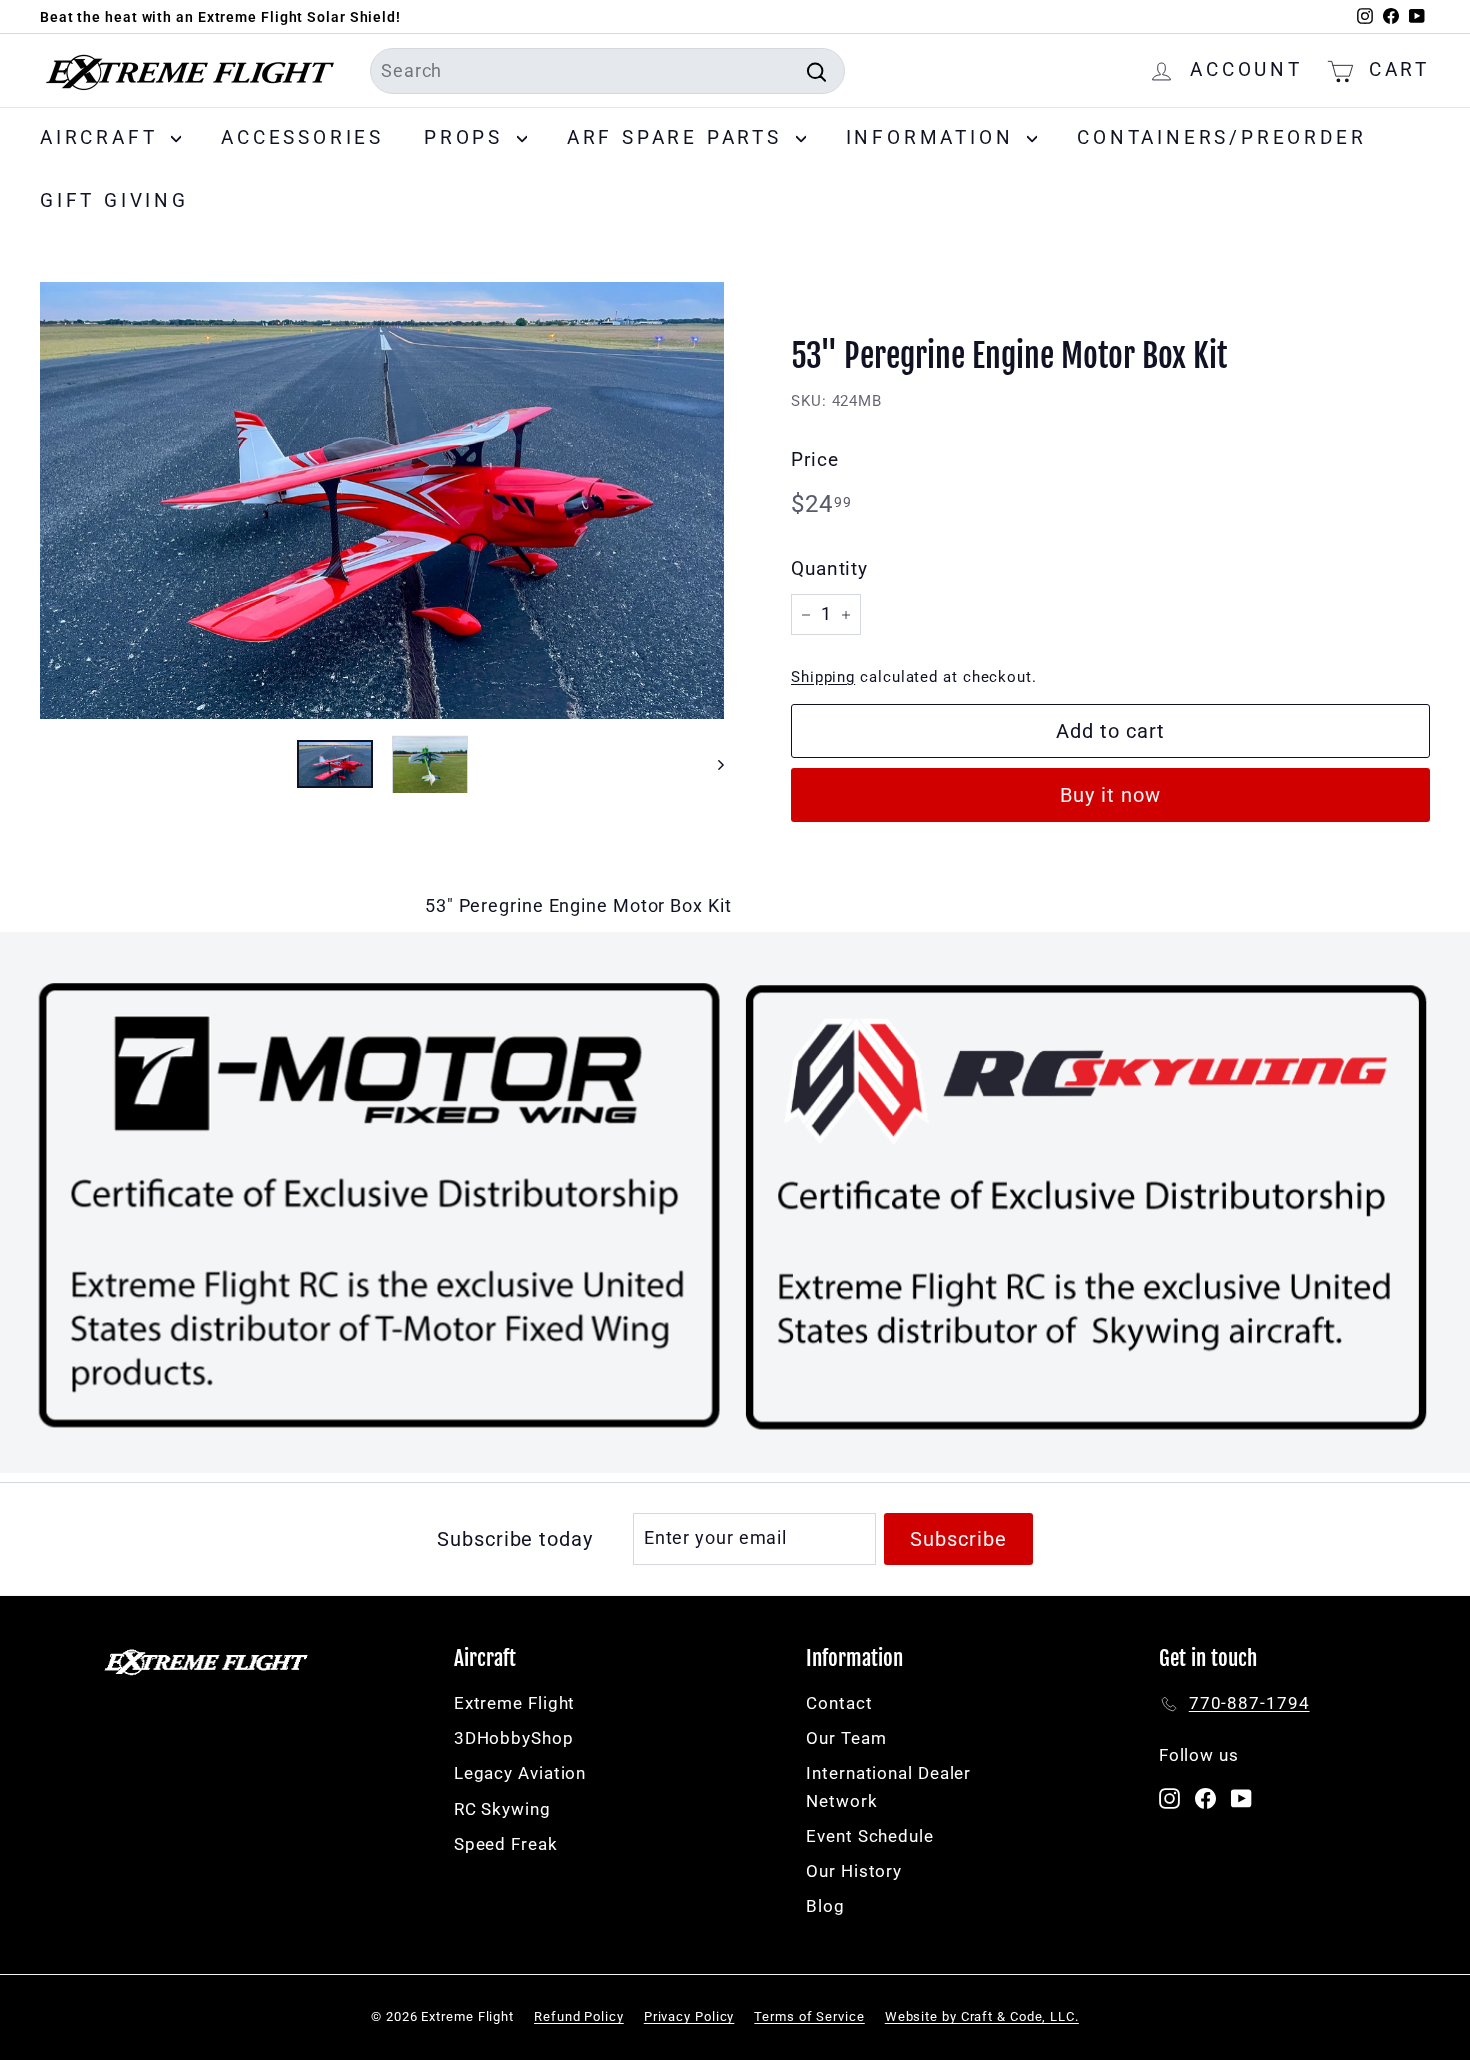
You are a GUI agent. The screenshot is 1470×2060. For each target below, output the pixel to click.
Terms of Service (809, 2016)
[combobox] (607, 71)
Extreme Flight (515, 1703)
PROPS (468, 137)
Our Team (846, 1738)
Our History (854, 1871)
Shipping (823, 677)
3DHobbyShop (514, 1738)
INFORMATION (934, 137)
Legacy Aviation (520, 1773)
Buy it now (1110, 795)
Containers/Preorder (1221, 137)
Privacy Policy (689, 2016)
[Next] (711, 764)
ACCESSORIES (302, 137)
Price (815, 459)
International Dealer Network (888, 1786)
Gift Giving (114, 200)
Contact (839, 1703)
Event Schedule (870, 1836)
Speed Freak (506, 1844)
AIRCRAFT (103, 137)
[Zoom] (382, 500)
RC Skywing (502, 1809)
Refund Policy (579, 2016)
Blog (825, 1906)
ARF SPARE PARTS (679, 137)
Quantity (829, 568)
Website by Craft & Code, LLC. (982, 2016)
